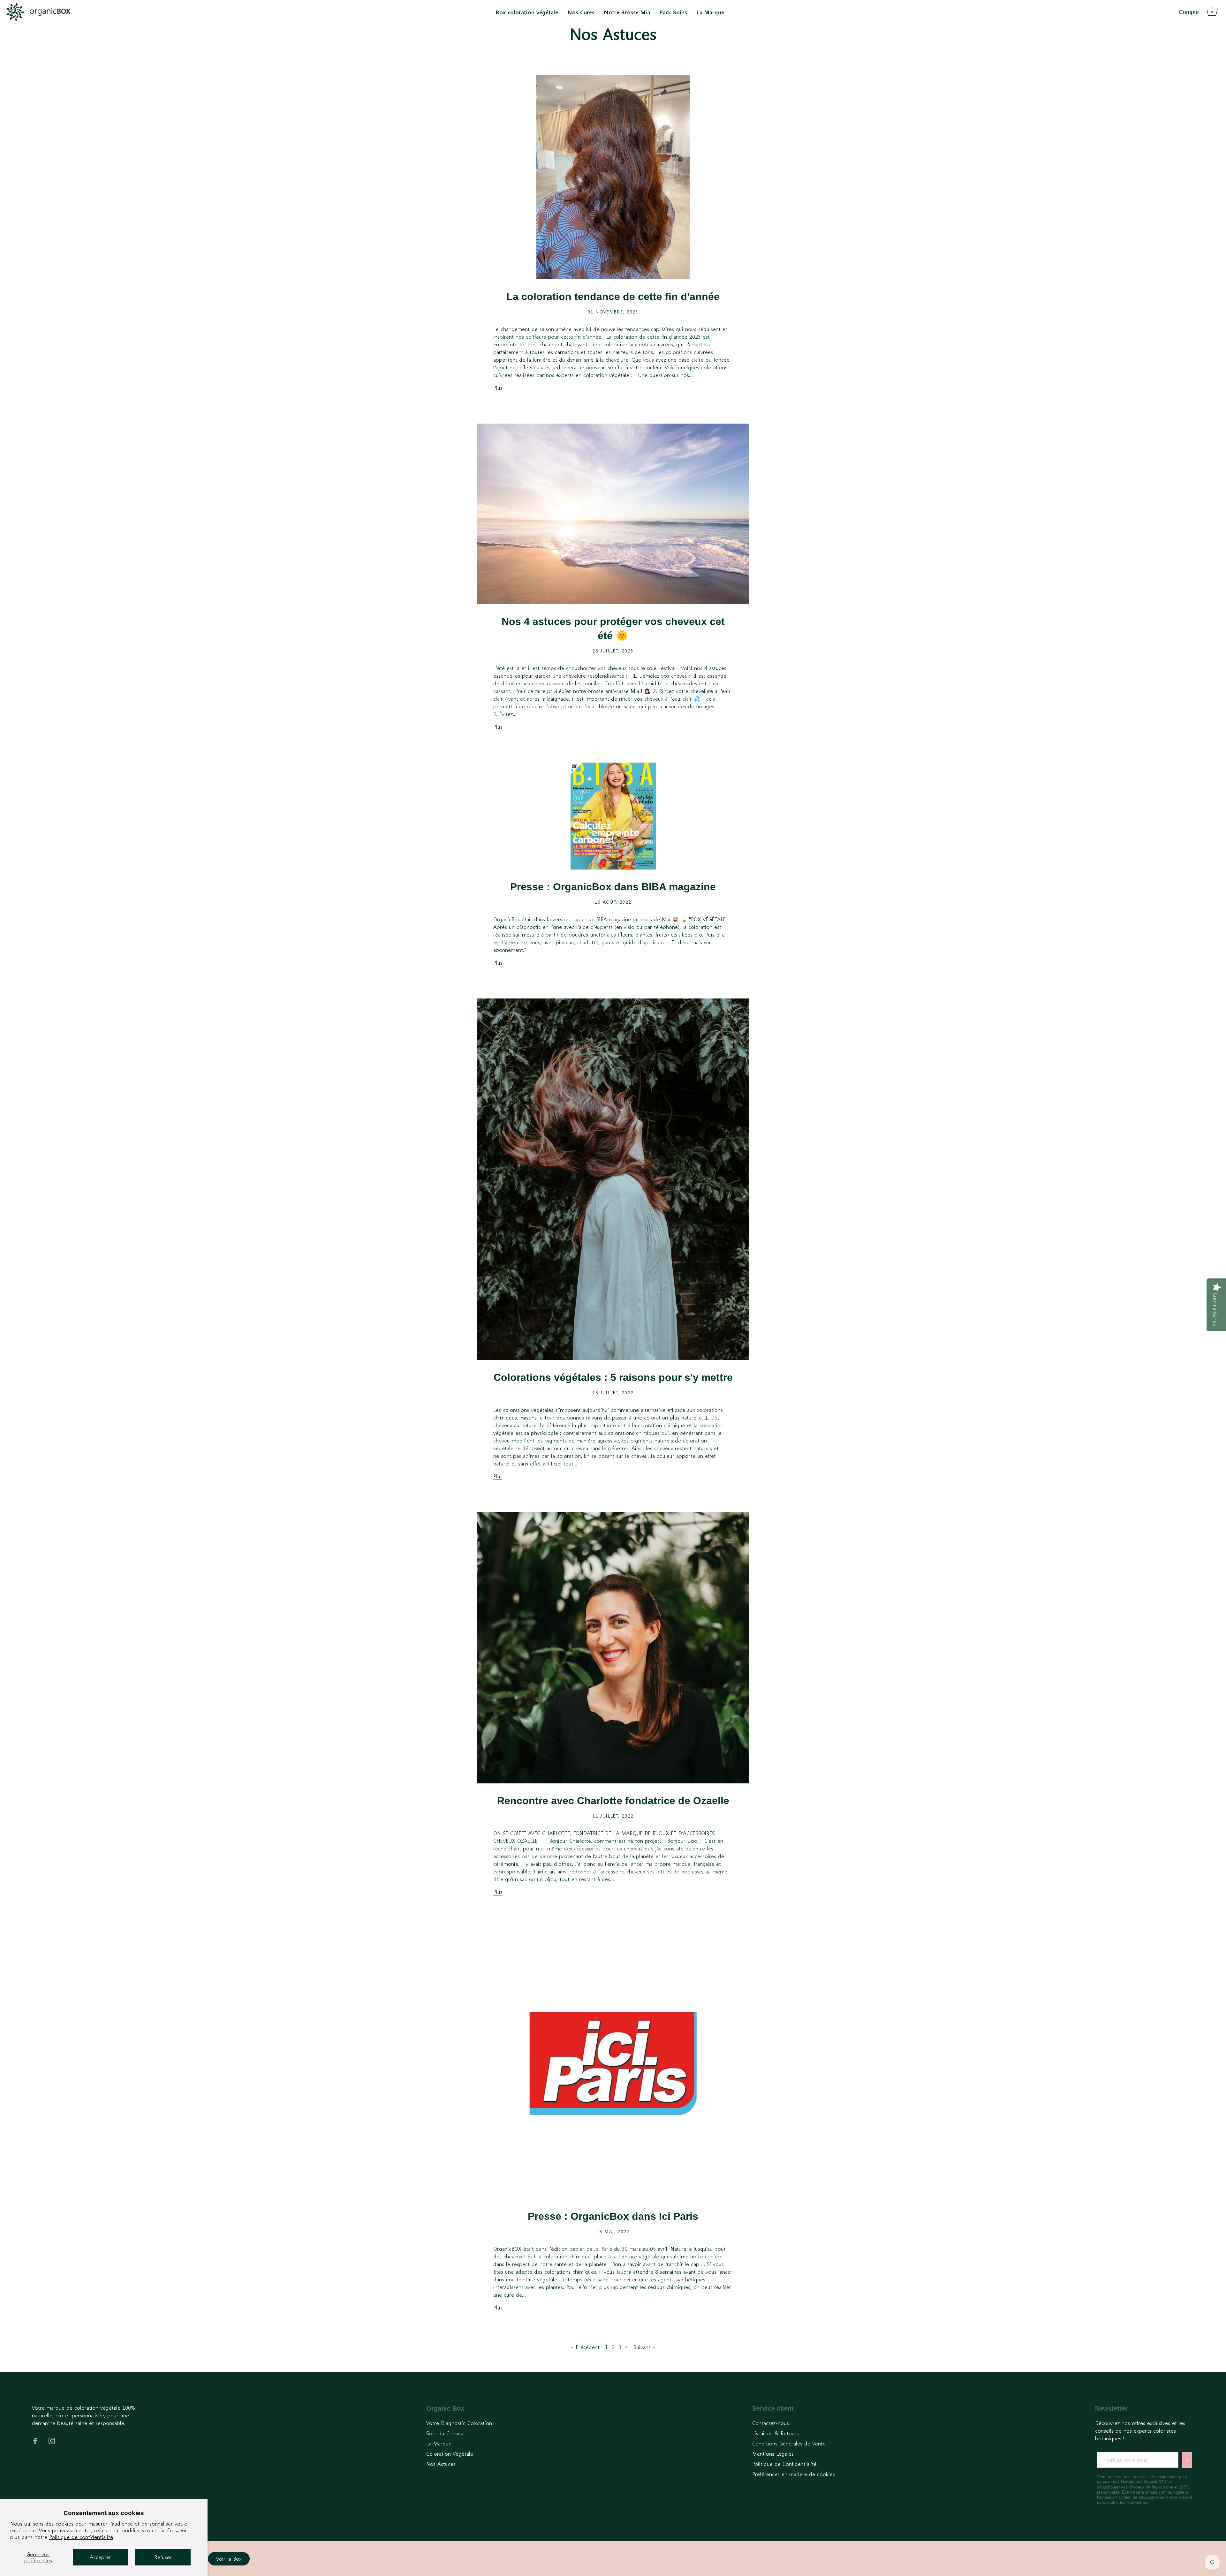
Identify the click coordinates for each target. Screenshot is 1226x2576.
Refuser (163, 2557)
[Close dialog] (701, 1226)
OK (599, 1311)
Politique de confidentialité (81, 2537)
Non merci (565, 1329)
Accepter (100, 2557)
